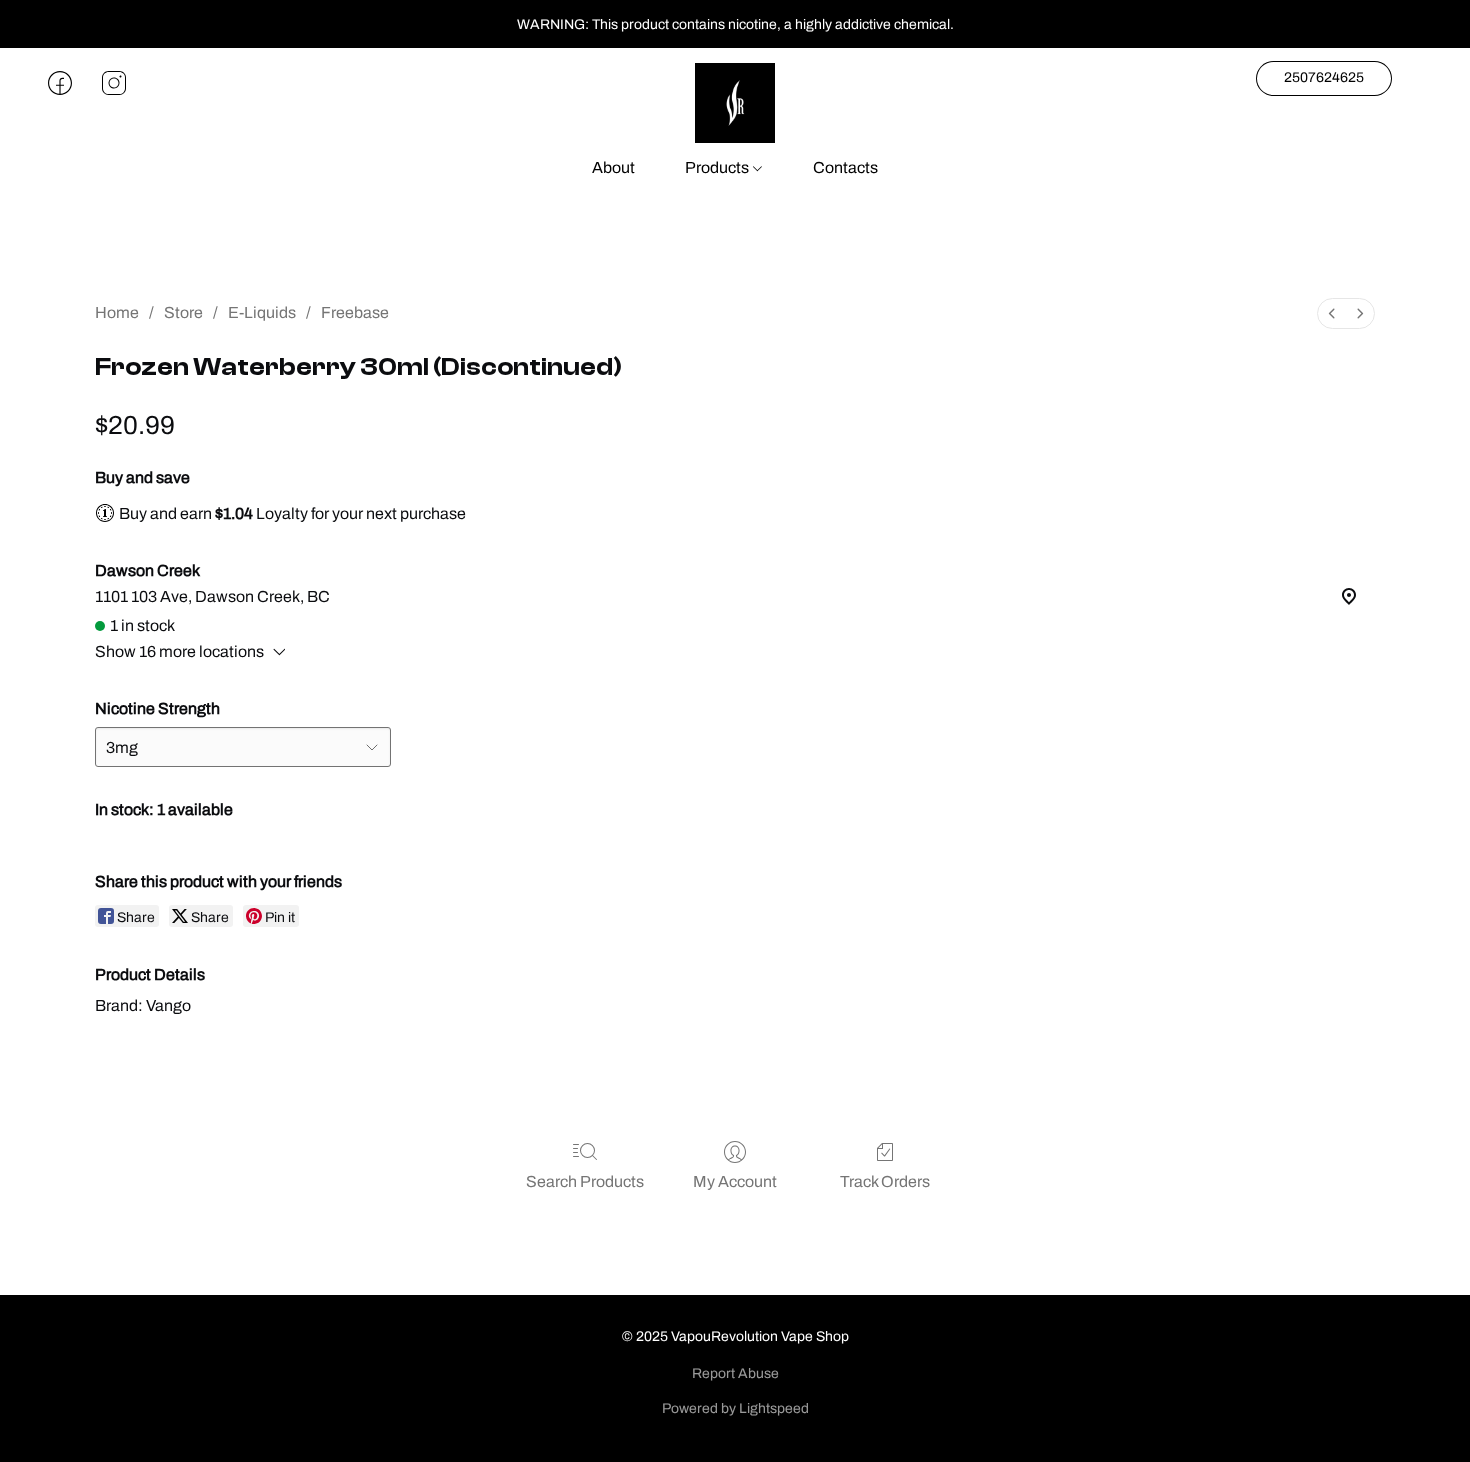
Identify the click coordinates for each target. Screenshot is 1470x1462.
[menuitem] (1332, 313)
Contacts (845, 167)
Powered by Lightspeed (735, 1408)
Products (718, 167)
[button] (735, 103)
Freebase (355, 312)
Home (117, 312)
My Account (735, 1181)
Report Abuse (735, 1373)
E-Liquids (262, 312)
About (613, 167)
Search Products (585, 1181)
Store (183, 312)
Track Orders (885, 1181)
